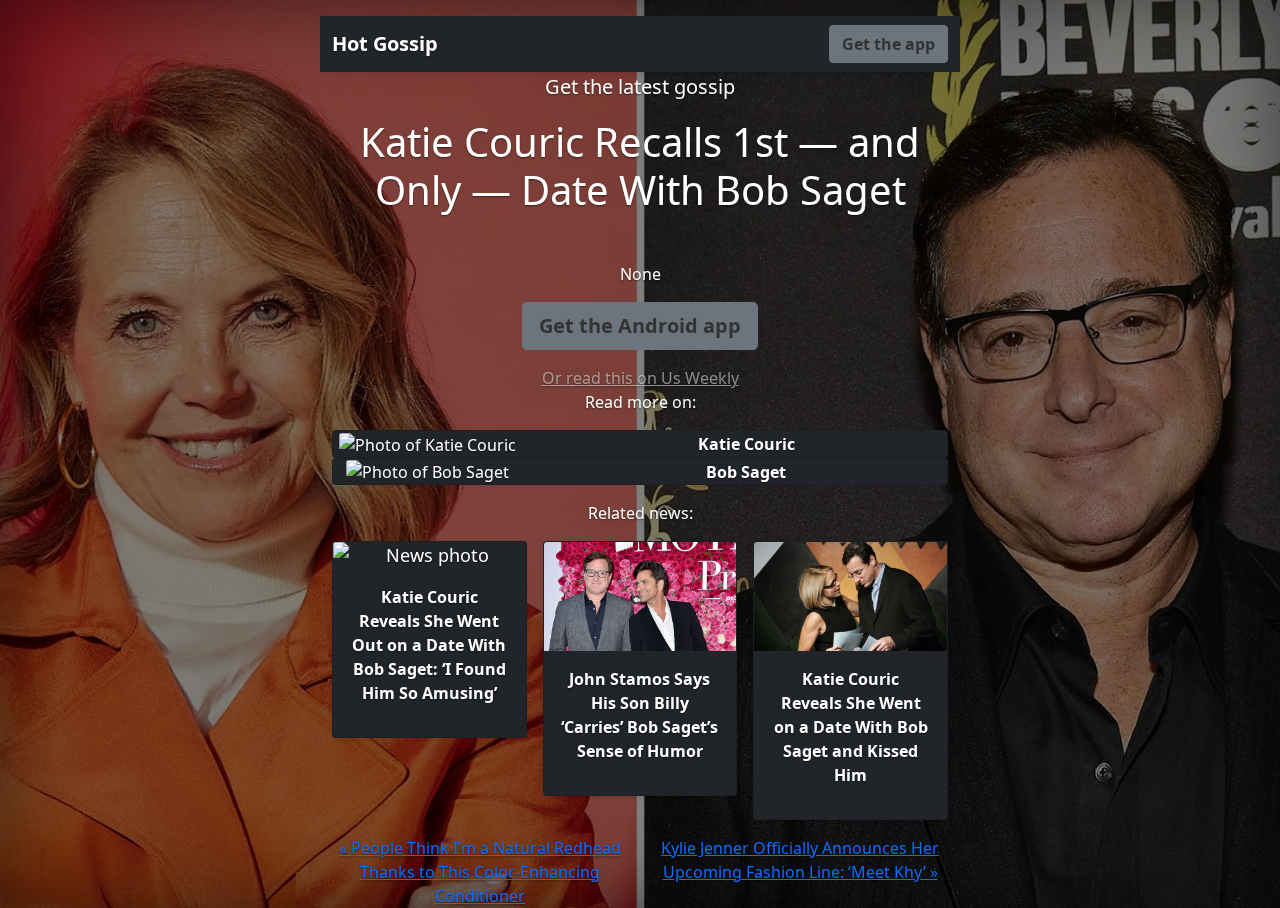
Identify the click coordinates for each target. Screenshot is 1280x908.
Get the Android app (640, 325)
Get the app (888, 44)
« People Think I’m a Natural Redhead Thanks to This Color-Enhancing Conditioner (480, 872)
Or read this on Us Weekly (640, 378)
